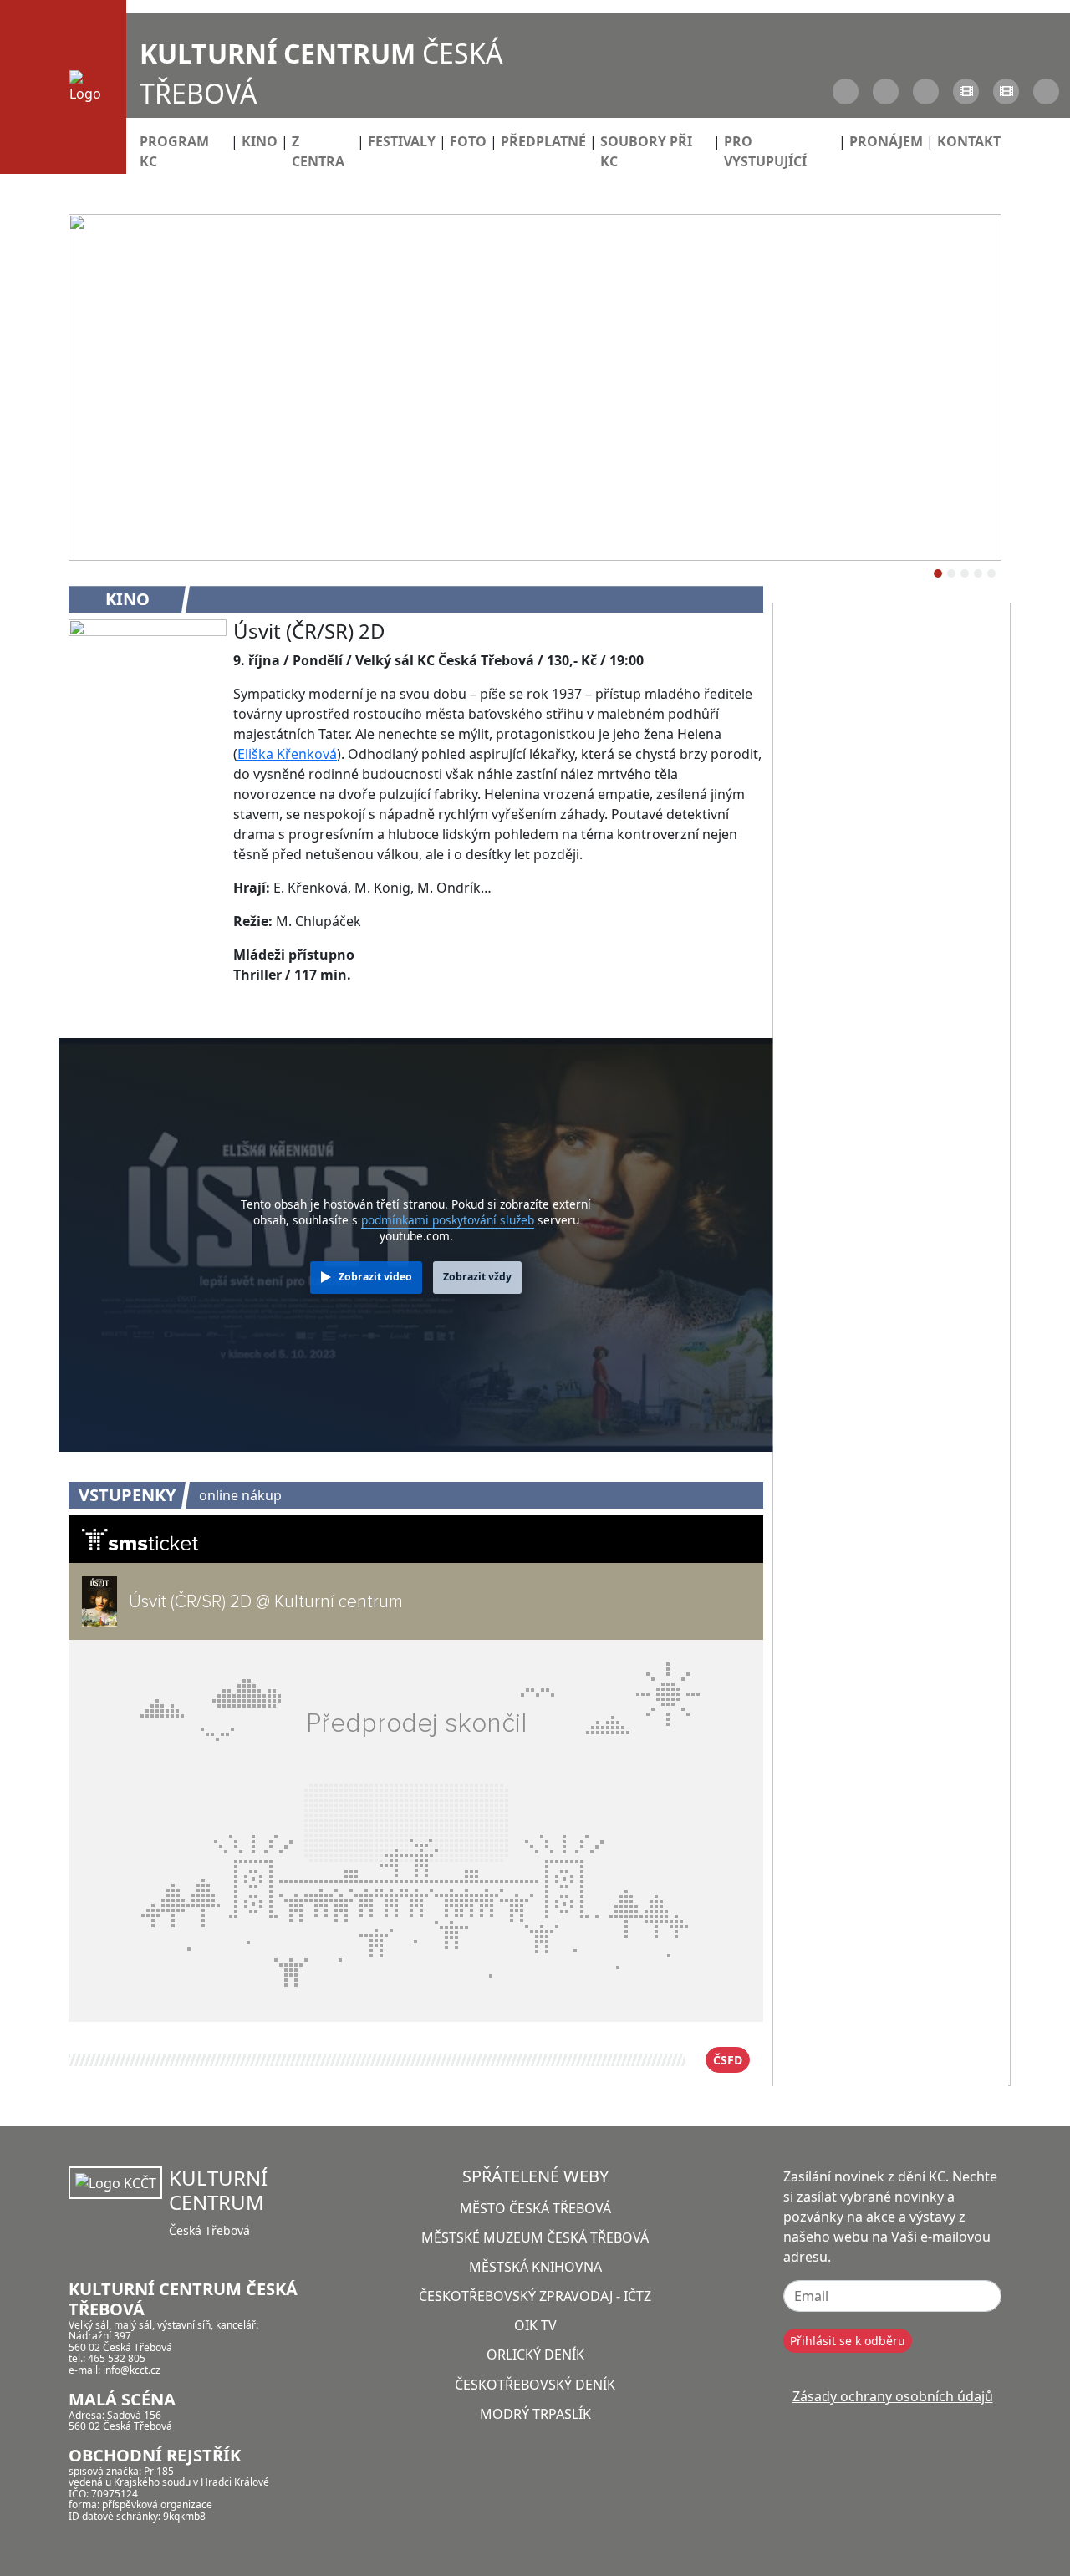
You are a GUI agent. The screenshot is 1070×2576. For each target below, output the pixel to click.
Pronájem (886, 141)
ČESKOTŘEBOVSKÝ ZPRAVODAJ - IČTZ (535, 2296)
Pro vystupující (765, 151)
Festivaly (402, 141)
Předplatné (543, 141)
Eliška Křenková (287, 754)
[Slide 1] (951, 573)
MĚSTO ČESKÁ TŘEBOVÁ (535, 2208)
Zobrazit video (375, 1277)
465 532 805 (117, 2358)
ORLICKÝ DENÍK (535, 2355)
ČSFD (728, 2060)
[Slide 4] (991, 573)
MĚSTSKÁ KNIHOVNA (535, 2267)
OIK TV (535, 2325)
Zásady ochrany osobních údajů (893, 2396)
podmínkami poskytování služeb (448, 1220)
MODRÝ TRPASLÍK (535, 2414)
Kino (260, 141)
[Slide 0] (938, 573)
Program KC (174, 151)
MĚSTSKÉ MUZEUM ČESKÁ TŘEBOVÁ (535, 2237)
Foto (468, 141)
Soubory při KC (646, 151)
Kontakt (969, 141)
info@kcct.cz (132, 2370)
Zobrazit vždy (477, 1277)
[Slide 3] (978, 573)
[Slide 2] (965, 573)
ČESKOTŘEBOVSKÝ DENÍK (535, 2385)
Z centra (318, 151)
